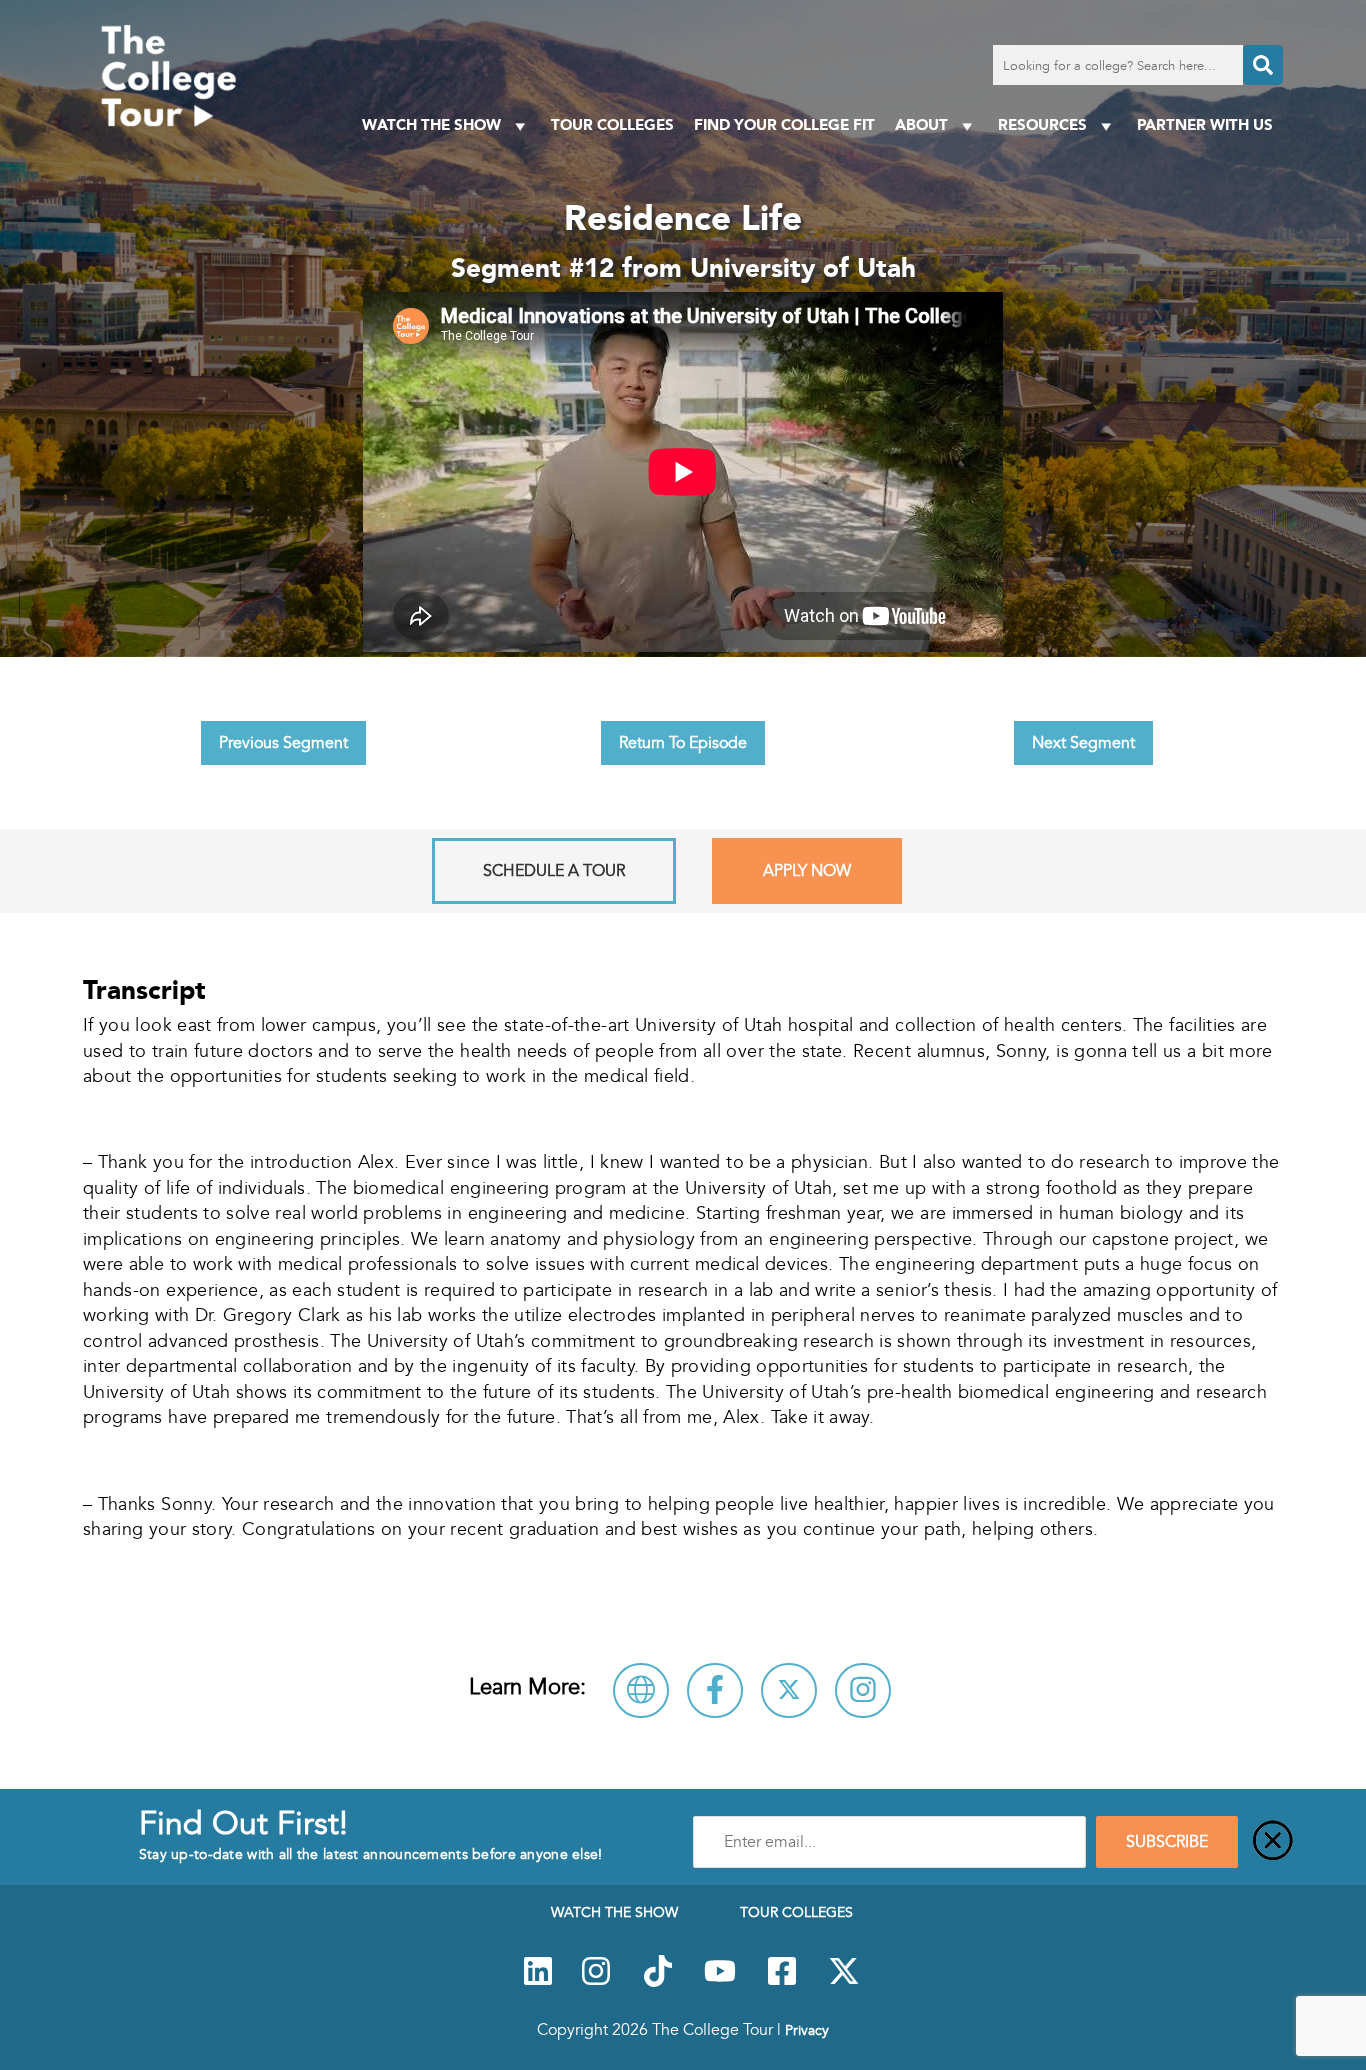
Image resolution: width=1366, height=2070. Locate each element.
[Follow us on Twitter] (844, 1982)
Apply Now (807, 871)
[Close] (1273, 1842)
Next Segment (1083, 743)
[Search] (1263, 65)
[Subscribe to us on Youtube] (720, 1982)
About (921, 124)
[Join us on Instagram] (596, 1982)
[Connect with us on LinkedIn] (538, 1982)
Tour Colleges (612, 124)
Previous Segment (283, 743)
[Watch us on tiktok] (658, 1982)
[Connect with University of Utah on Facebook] (715, 1690)
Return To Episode (683, 743)
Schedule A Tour (554, 871)
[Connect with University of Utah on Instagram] (863, 1690)
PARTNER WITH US (1205, 124)
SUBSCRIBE (1167, 1842)
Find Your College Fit (784, 124)
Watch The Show (431, 124)
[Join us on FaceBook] (782, 1982)
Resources (1042, 124)
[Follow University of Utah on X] (789, 1690)
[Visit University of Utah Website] (641, 1690)
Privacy (807, 2030)
